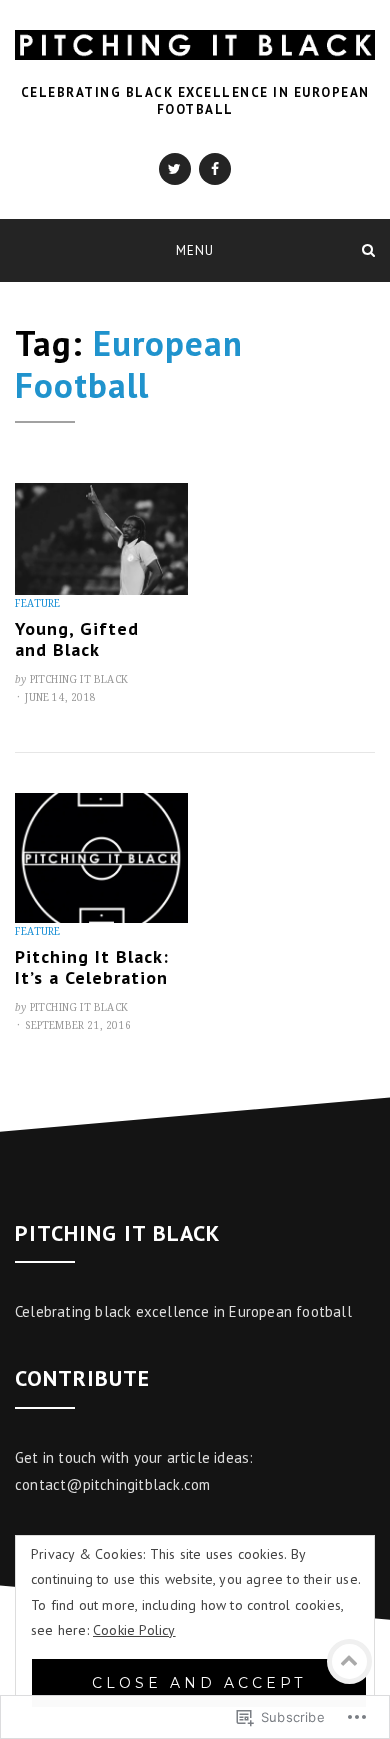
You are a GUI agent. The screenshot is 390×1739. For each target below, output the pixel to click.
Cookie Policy (134, 1630)
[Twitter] (175, 169)
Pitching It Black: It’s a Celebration (92, 967)
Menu (195, 250)
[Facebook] (215, 169)
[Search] (368, 249)
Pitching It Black (79, 679)
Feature (37, 603)
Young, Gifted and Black (77, 639)
